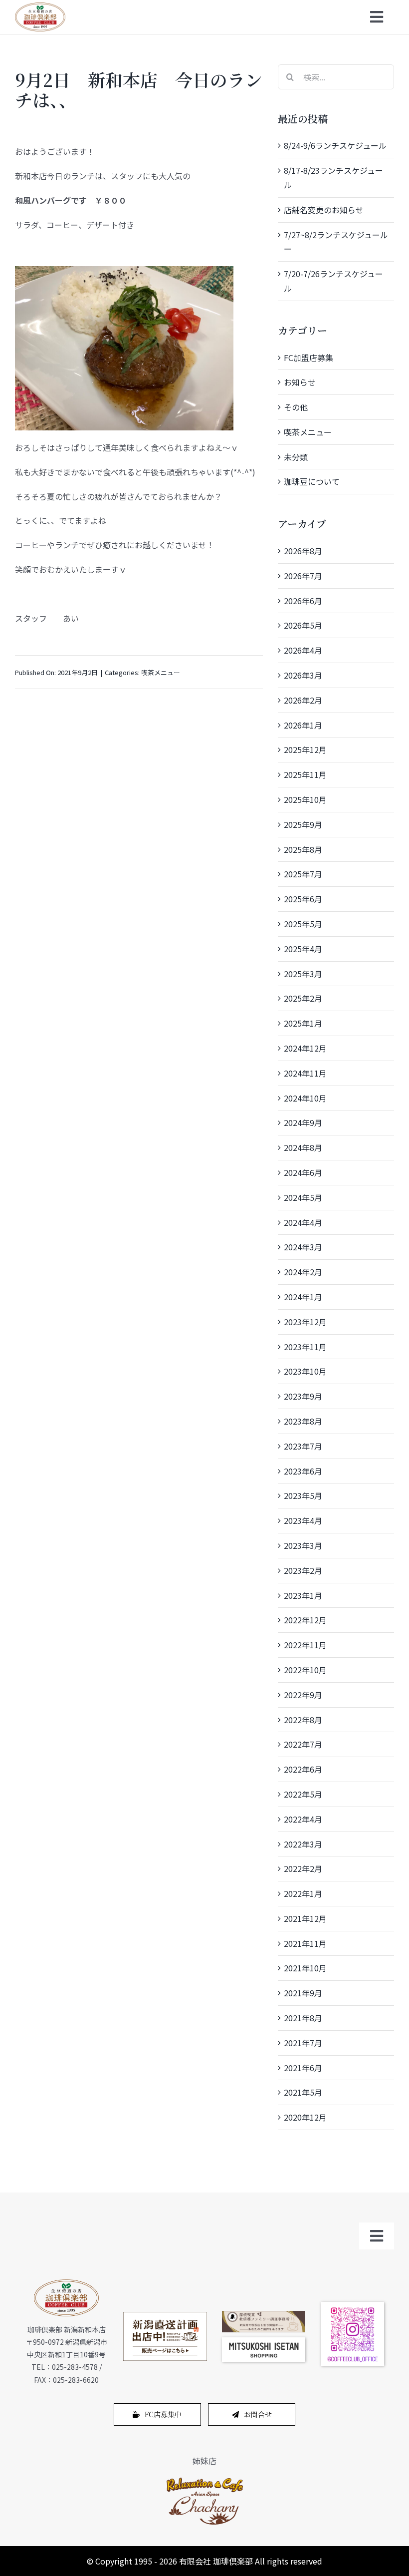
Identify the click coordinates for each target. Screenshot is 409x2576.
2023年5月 (303, 1495)
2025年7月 (303, 874)
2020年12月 (305, 2117)
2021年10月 (305, 1968)
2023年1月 (303, 1595)
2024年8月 (303, 1147)
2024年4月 (303, 1222)
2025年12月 (305, 749)
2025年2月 (303, 998)
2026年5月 (303, 625)
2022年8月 (303, 1720)
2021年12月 (305, 1918)
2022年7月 (303, 1744)
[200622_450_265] (165, 2316)
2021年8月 (303, 2018)
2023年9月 (303, 1396)
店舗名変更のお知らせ (324, 210)
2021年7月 (303, 2043)
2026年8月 (303, 551)
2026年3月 (303, 675)
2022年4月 (303, 1819)
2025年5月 (303, 924)
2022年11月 (305, 1645)
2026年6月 (303, 601)
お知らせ (300, 382)
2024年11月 (305, 1073)
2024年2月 (303, 1272)
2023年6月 (303, 1471)
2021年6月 (303, 2068)
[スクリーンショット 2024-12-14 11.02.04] (264, 2341)
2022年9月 (303, 1695)
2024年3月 (303, 1247)
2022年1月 (303, 1893)
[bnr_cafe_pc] (264, 2315)
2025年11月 (305, 774)
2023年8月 (303, 1421)
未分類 (296, 457)
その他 (296, 407)
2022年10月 (305, 1670)
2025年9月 (303, 824)
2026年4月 (303, 650)
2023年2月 (303, 1570)
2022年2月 (303, 1868)
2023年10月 (305, 1371)
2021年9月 (303, 1993)
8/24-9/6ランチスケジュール (335, 145)
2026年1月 (303, 725)
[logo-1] (205, 2480)
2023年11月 (305, 1347)
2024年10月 (305, 1098)
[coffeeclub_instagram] (353, 2306)
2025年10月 (305, 799)
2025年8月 (303, 849)
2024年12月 (305, 1048)
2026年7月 (303, 576)
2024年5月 (303, 1197)
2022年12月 (305, 1620)
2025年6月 (303, 899)
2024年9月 (303, 1122)
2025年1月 (303, 1023)
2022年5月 (303, 1794)
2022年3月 (303, 1844)
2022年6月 (303, 1769)
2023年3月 (303, 1545)
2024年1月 (303, 1297)
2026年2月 (303, 700)
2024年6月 (303, 1172)
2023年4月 (303, 1520)
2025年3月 (303, 974)
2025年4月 (303, 949)
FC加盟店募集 (308, 358)
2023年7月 (303, 1446)
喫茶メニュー (161, 672)
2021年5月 (303, 2092)
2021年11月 (305, 1943)
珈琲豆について (312, 481)
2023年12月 (305, 1322)
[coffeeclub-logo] (40, 6)
